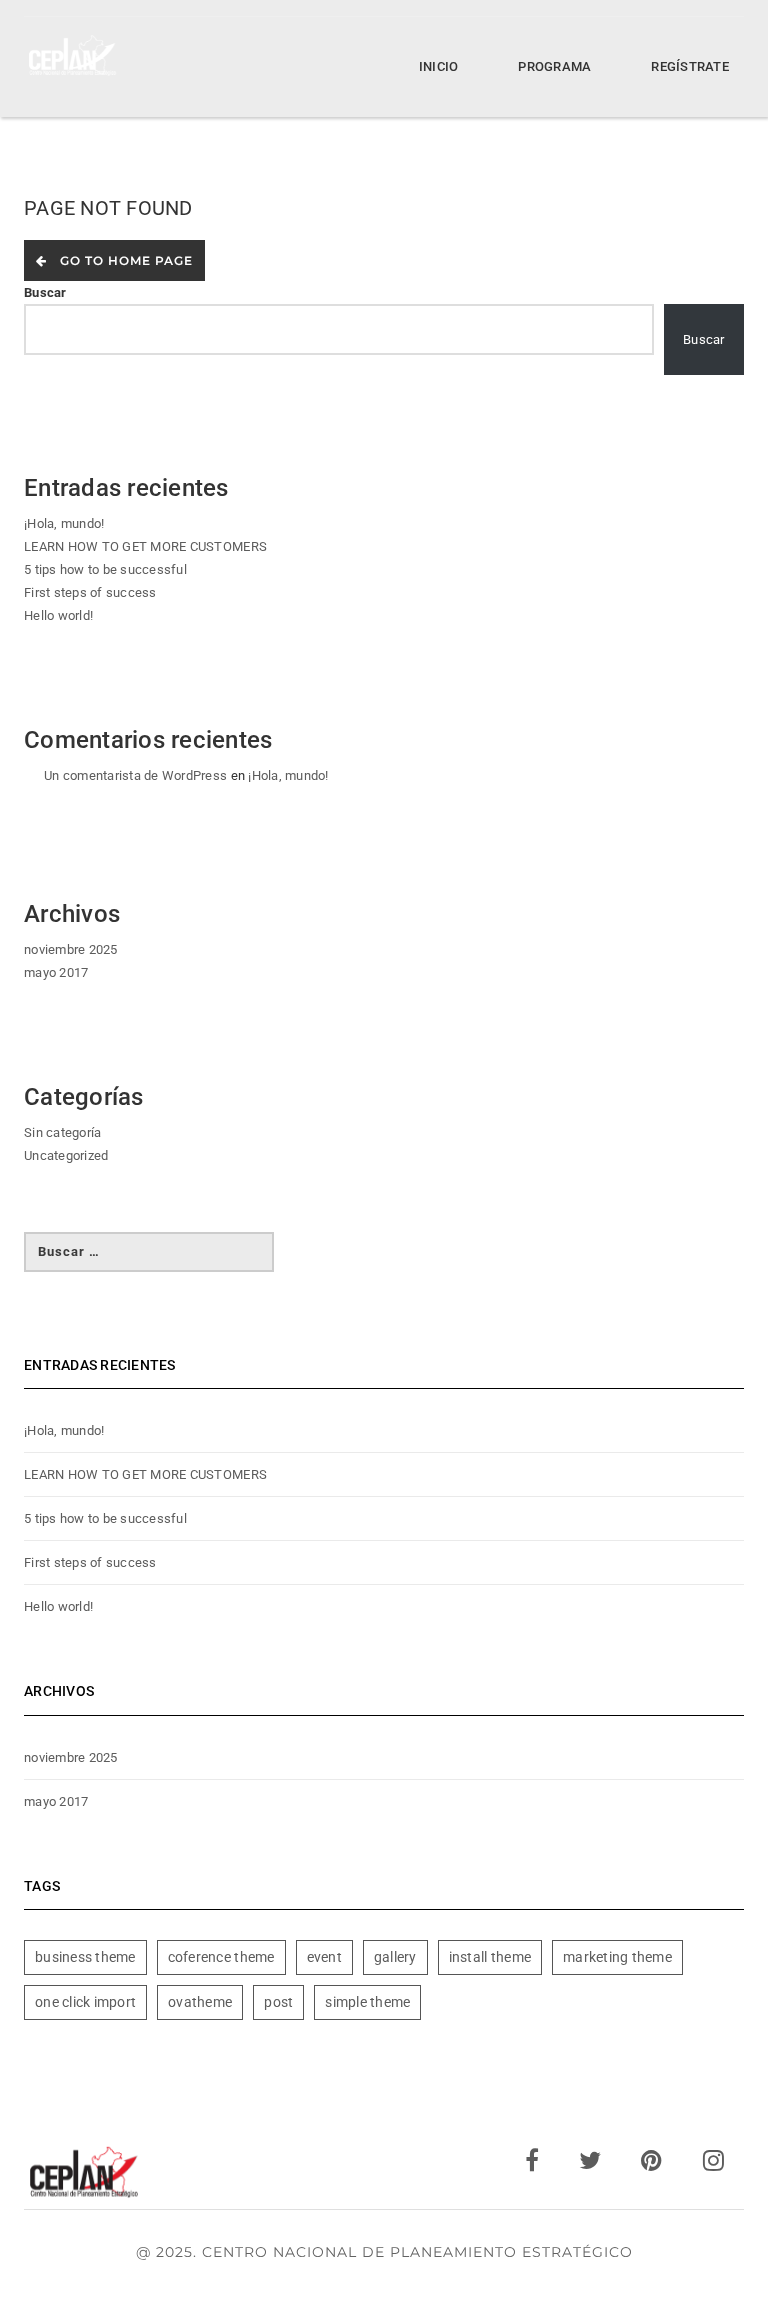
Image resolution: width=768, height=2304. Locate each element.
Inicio (439, 66)
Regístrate (690, 66)
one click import (85, 2002)
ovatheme (200, 2002)
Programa (554, 66)
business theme (85, 1957)
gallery (395, 1957)
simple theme (367, 2002)
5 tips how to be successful (105, 569)
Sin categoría (62, 1132)
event (324, 1957)
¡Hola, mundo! (64, 523)
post (278, 2002)
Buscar (45, 292)
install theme (490, 1957)
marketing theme (617, 1957)
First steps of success (90, 592)
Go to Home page (122, 260)
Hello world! (58, 615)
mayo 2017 (56, 972)
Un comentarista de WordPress (135, 775)
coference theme (221, 1957)
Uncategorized (66, 1155)
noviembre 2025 (71, 949)
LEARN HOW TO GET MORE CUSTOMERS (145, 546)
